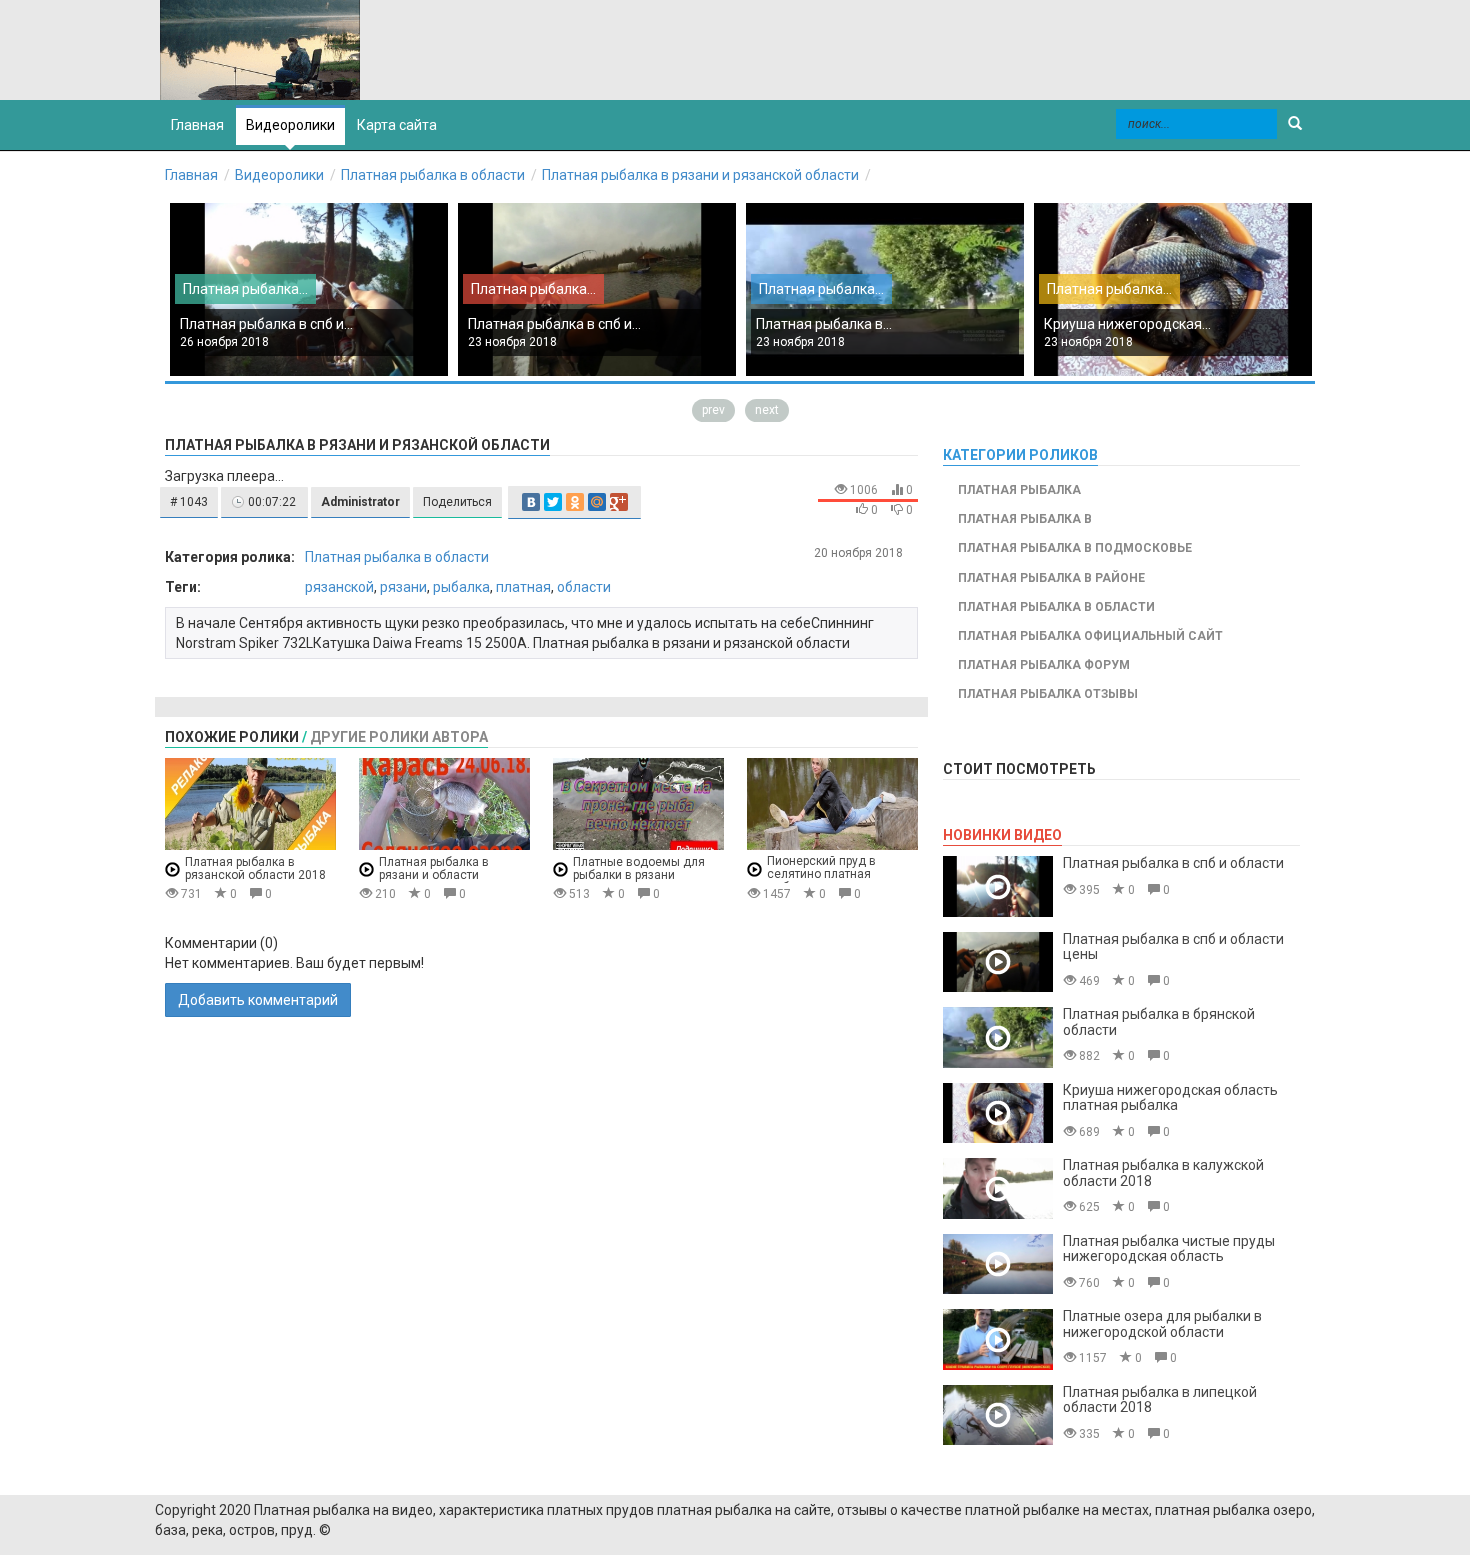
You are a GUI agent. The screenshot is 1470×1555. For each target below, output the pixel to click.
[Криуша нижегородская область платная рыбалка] (998, 1113)
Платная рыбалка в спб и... (266, 324)
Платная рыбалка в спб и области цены (1173, 946)
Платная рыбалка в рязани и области (434, 868)
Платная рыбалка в (1025, 519)
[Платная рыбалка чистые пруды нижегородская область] (998, 1264)
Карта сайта (397, 125)
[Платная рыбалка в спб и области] (998, 886)
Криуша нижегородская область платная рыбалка (1170, 1097)
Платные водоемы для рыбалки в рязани (639, 868)
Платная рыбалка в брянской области (1159, 1021)
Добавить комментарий (258, 1000)
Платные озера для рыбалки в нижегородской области (1162, 1323)
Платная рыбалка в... (824, 324)
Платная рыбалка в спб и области (1173, 863)
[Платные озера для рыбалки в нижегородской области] (998, 1339)
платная (523, 587)
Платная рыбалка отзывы (1048, 694)
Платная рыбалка (1019, 490)
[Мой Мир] (597, 502)
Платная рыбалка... (245, 289)
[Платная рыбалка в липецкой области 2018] (998, 1415)
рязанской (339, 587)
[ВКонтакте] (531, 502)
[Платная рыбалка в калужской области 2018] (998, 1188)
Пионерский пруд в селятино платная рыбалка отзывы (821, 874)
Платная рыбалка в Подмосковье (1075, 548)
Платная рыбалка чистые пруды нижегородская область (1169, 1248)
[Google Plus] (619, 502)
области (584, 587)
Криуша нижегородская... (1127, 324)
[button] (189, 502)
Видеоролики (290, 125)
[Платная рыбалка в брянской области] (998, 1037)
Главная (191, 175)
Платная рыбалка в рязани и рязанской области (700, 175)
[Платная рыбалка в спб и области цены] (998, 962)
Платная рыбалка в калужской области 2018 (1163, 1172)
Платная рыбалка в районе (1051, 578)
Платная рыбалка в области (433, 175)
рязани (403, 587)
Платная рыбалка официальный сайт (1090, 636)
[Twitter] (553, 502)
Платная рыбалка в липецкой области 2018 (1160, 1399)
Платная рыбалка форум (1044, 665)
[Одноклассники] (575, 502)
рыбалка (461, 587)
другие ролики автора (399, 737)
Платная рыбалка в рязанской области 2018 (255, 868)
